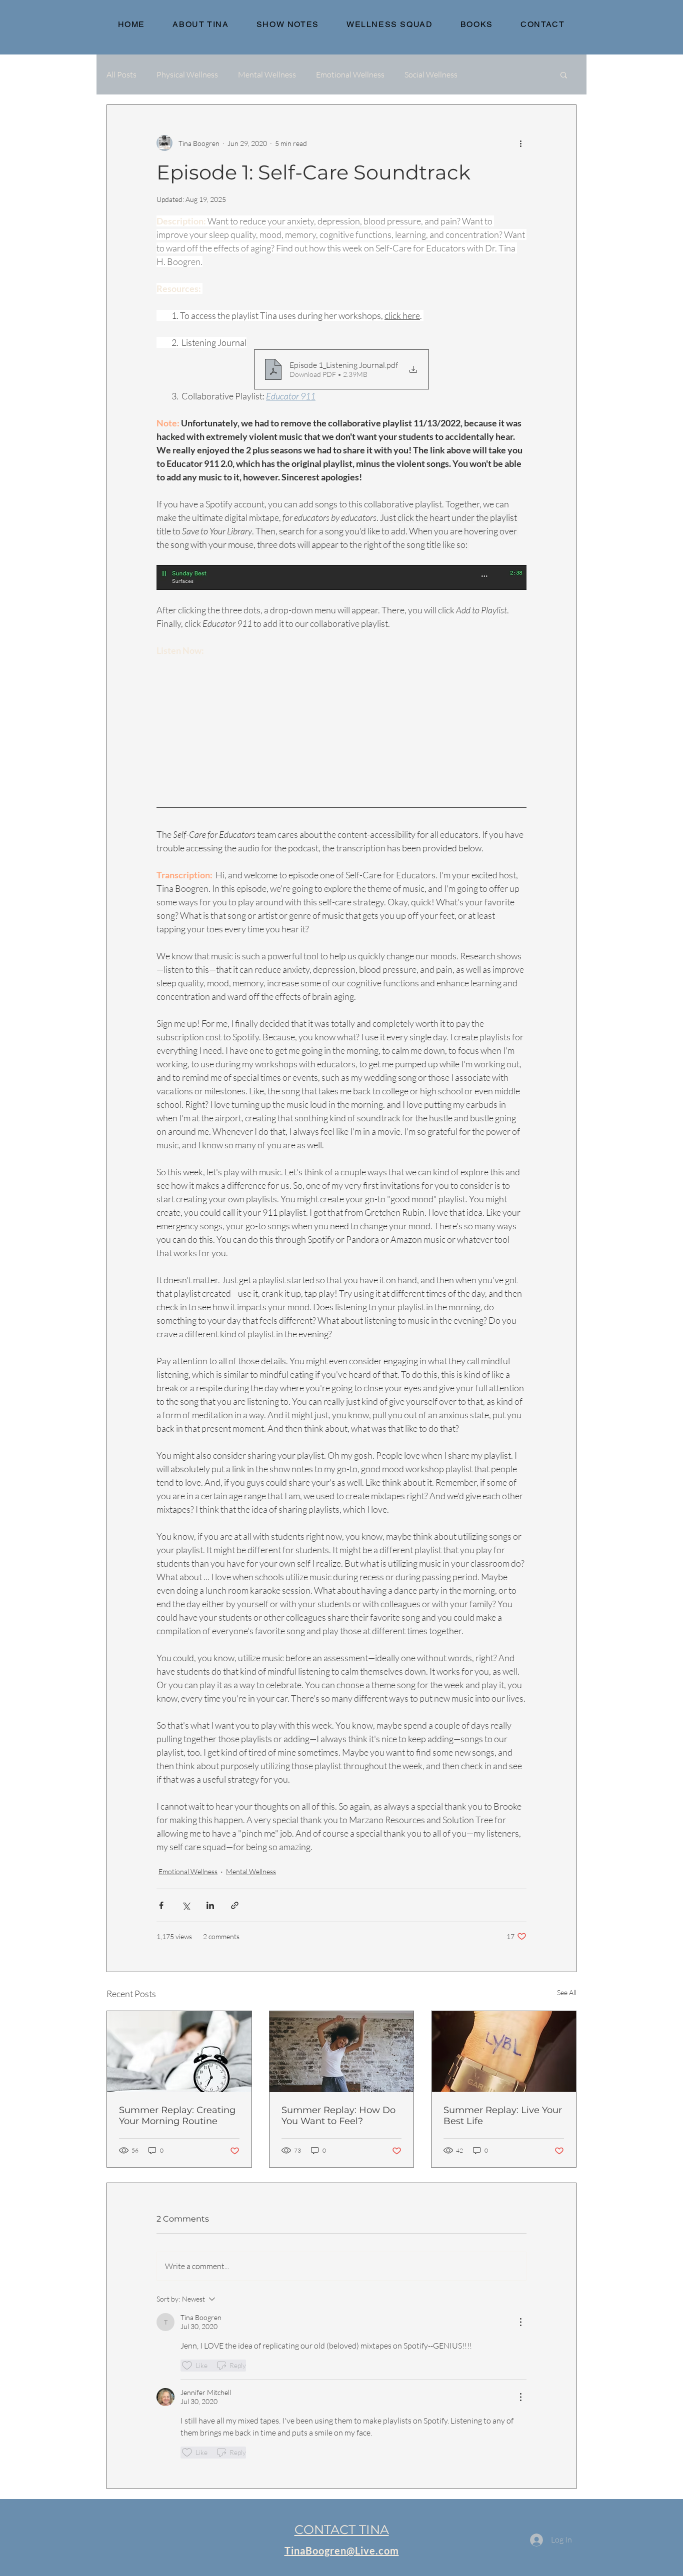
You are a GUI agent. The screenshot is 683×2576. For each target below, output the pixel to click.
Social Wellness (431, 74)
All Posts (121, 74)
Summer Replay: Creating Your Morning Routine (177, 2116)
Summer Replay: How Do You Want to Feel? (338, 2116)
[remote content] (341, 722)
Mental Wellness (267, 74)
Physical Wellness (187, 74)
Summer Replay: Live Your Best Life (503, 2116)
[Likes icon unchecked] (187, 2366)
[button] (564, 74)
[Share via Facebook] (161, 1905)
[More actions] (520, 143)
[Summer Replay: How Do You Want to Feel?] (342, 2052)
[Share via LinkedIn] (210, 1905)
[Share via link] (235, 1905)
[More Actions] (520, 2322)
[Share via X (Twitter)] (186, 1905)
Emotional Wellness (350, 74)
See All (567, 1992)
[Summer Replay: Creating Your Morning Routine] (179, 2052)
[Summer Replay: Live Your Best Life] (504, 2052)
